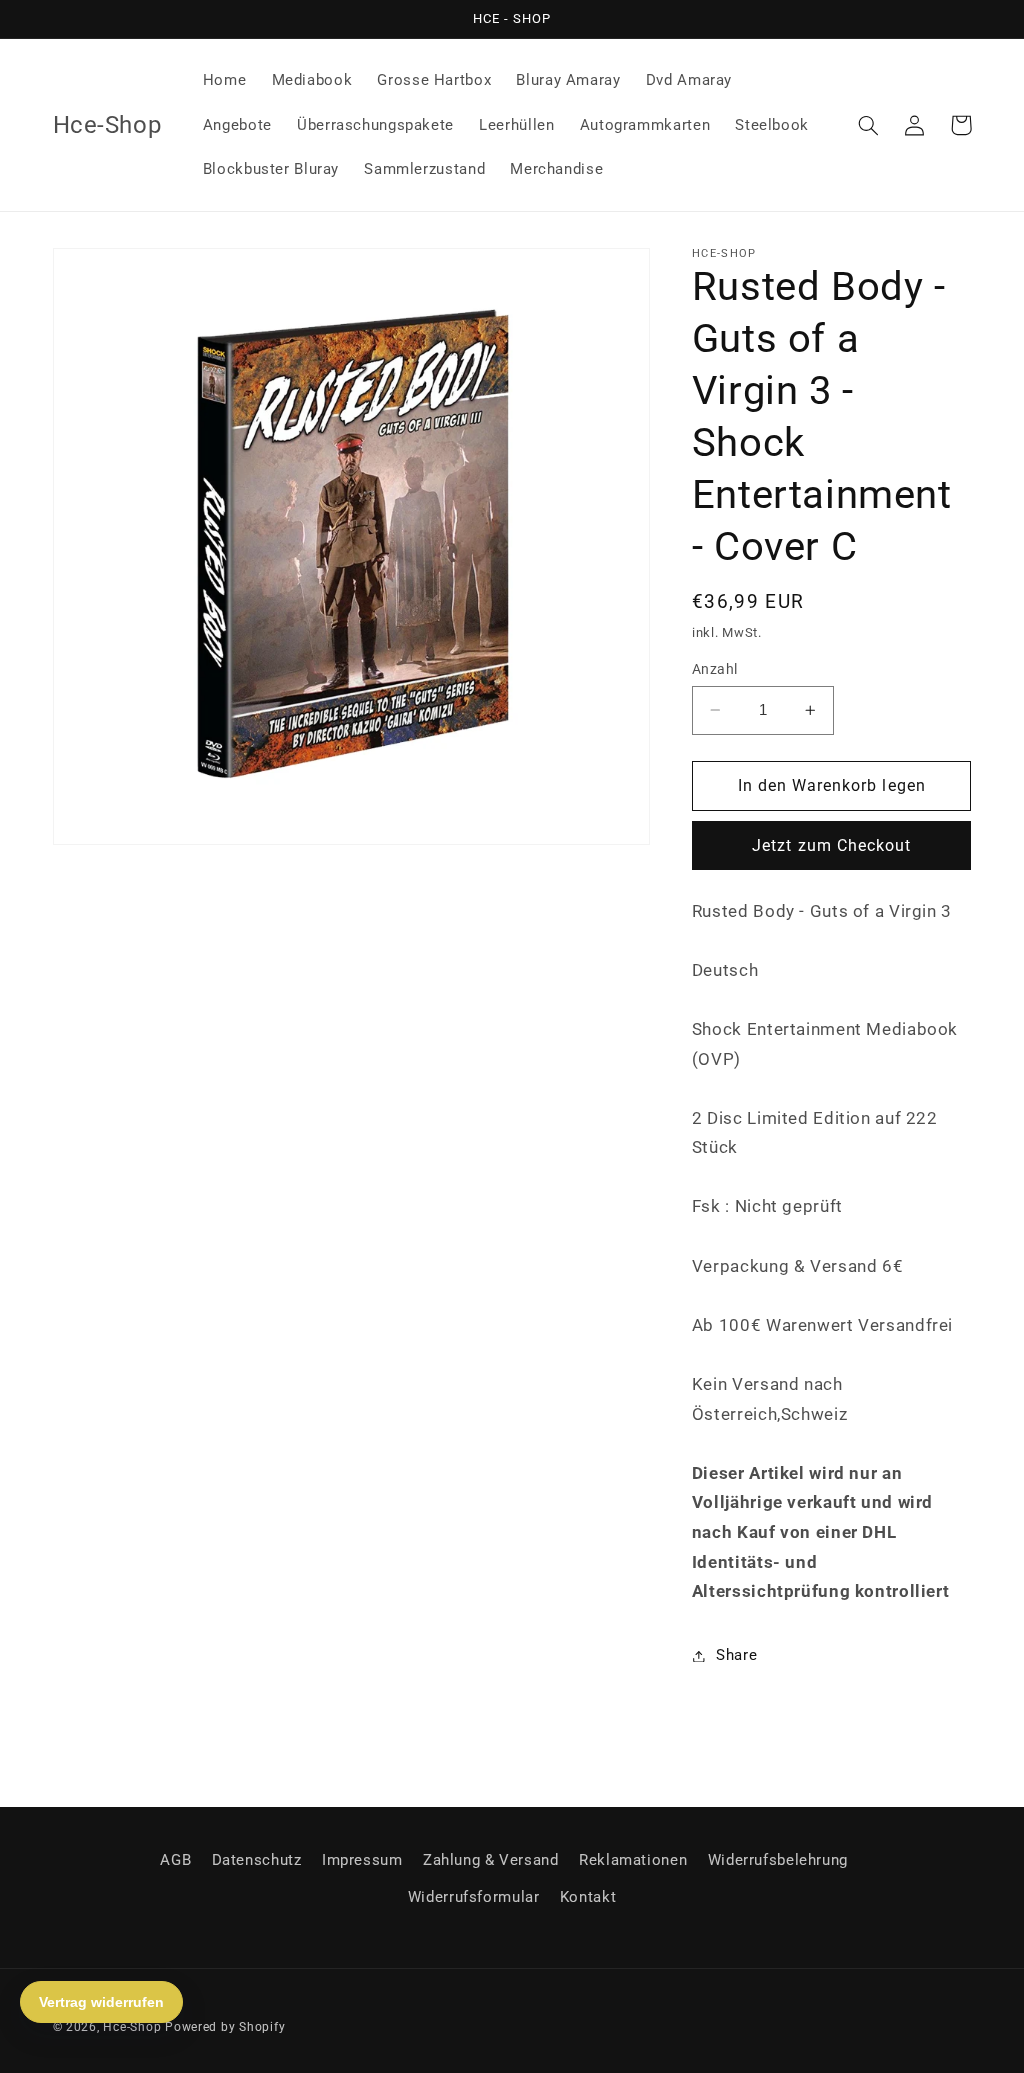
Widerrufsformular (474, 1897)
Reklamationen (633, 1860)
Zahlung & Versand (491, 1860)
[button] (869, 125)
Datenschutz (257, 1860)
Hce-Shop (132, 2027)
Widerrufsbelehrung (778, 1860)
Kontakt (588, 1897)
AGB (175, 1860)
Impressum (362, 1860)
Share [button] (736, 1655)
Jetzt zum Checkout (831, 845)
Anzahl (715, 669)
